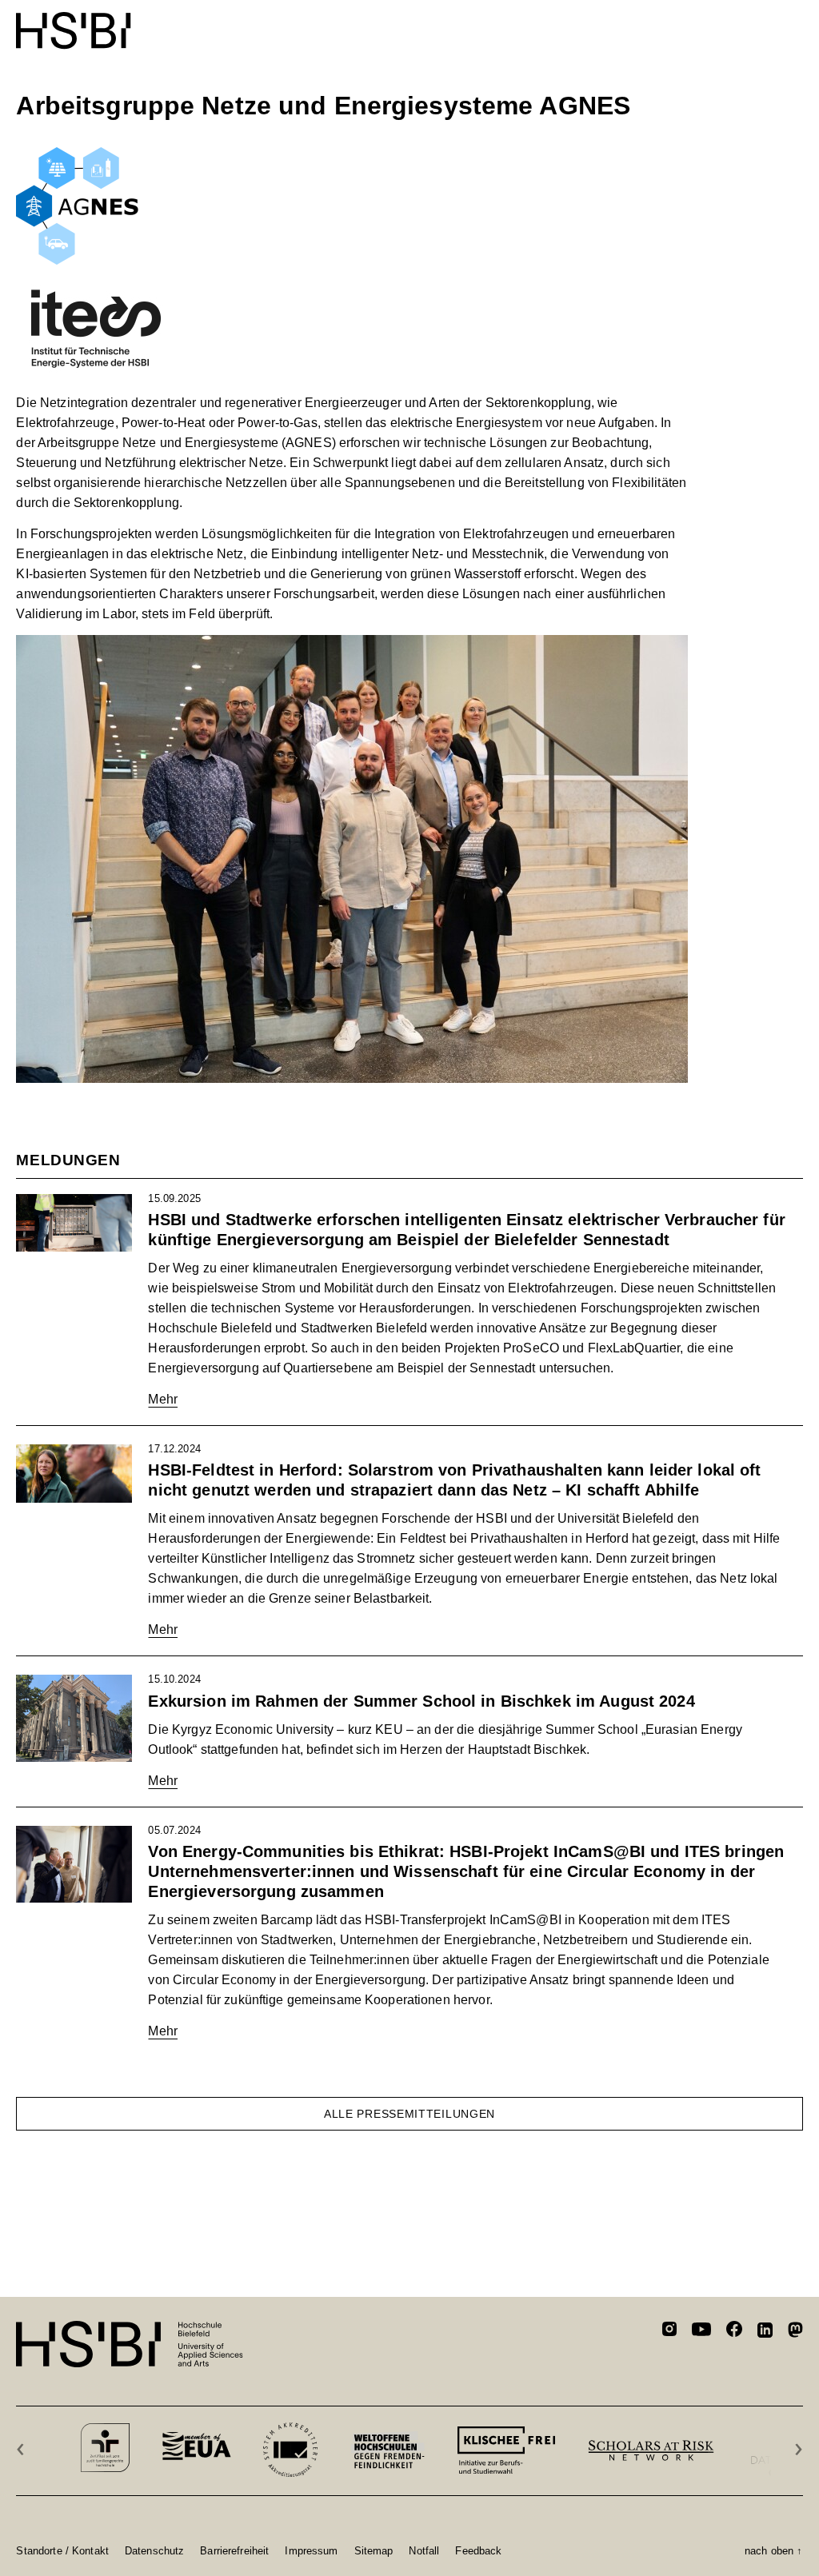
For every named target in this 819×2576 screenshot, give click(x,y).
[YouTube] (701, 2331)
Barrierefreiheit (234, 2550)
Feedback (478, 2550)
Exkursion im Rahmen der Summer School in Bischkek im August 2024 (421, 1701)
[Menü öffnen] (793, 22)
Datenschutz (154, 2550)
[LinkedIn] (765, 2332)
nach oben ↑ (773, 2550)
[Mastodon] (795, 2332)
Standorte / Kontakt (62, 2550)
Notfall (424, 2550)
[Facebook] (734, 2332)
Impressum (311, 2550)
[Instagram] (669, 2331)
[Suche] (755, 22)
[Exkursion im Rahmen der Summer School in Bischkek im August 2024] (74, 1718)
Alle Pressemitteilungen (409, 2114)
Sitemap (374, 2550)
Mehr (163, 1399)
